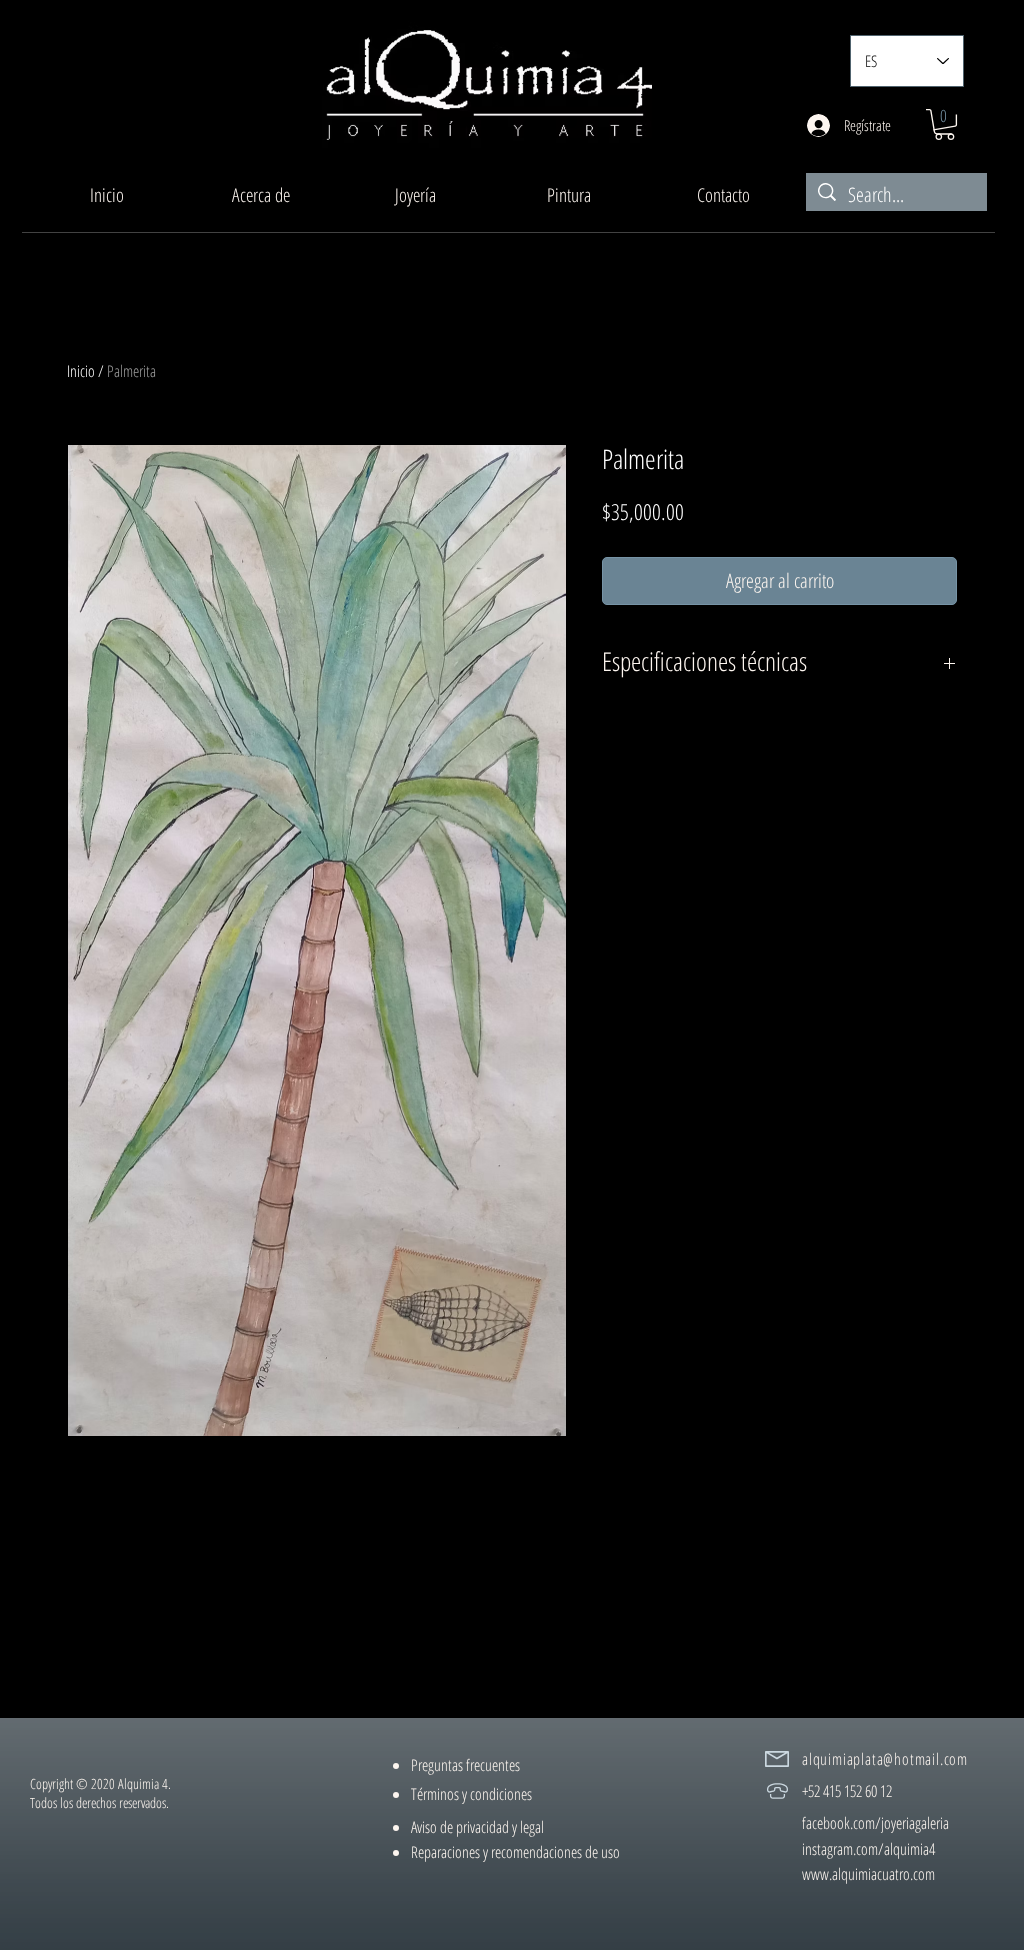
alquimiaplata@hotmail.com (885, 1759)
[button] (415, 194)
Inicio (81, 371)
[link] (944, 124)
